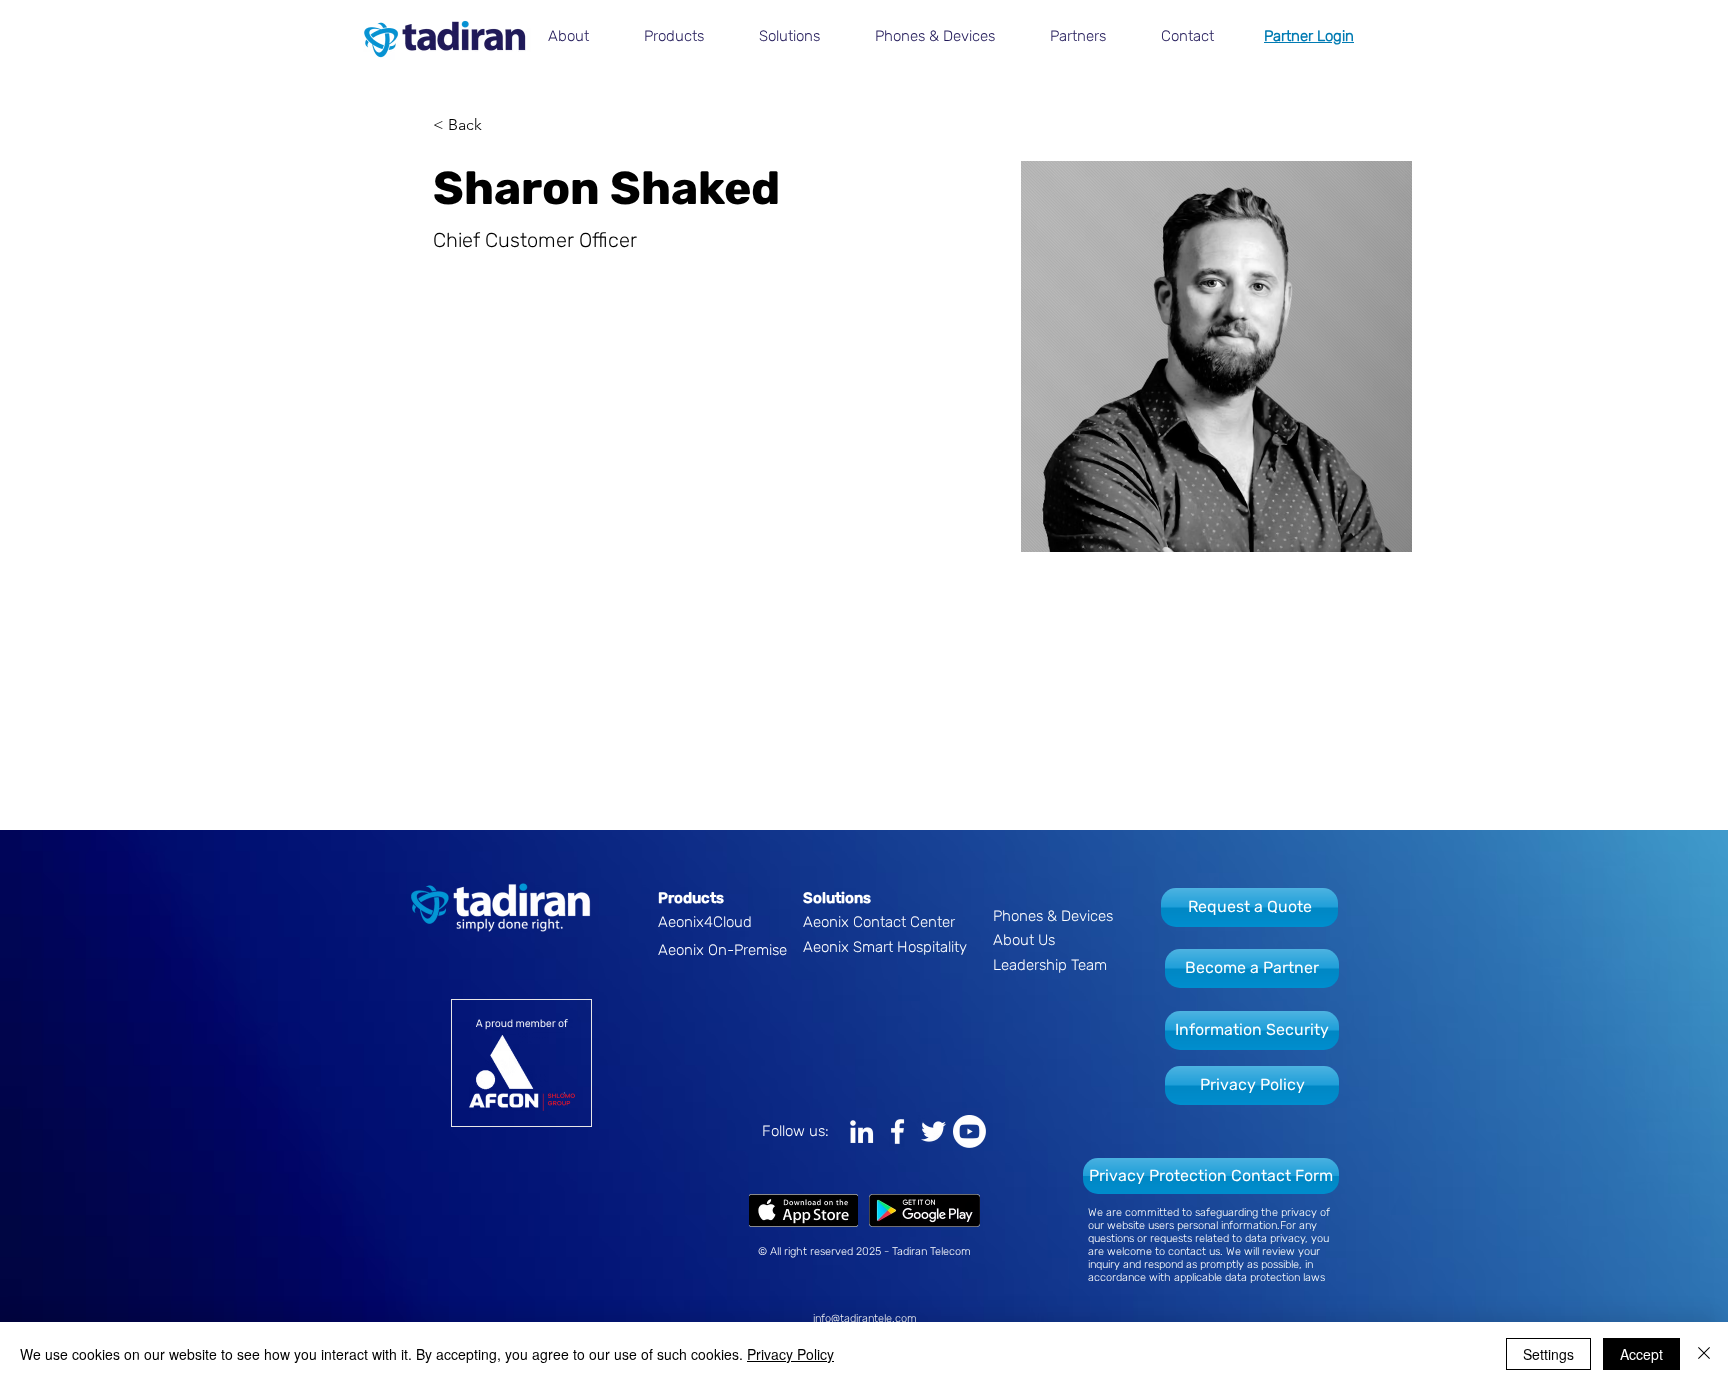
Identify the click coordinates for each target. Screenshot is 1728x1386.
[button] (581, 36)
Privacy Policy (790, 1354)
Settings (1548, 1354)
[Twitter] (933, 1131)
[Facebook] (897, 1131)
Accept (1641, 1354)
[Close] (1704, 1354)
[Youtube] (969, 1131)
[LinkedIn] (861, 1131)
